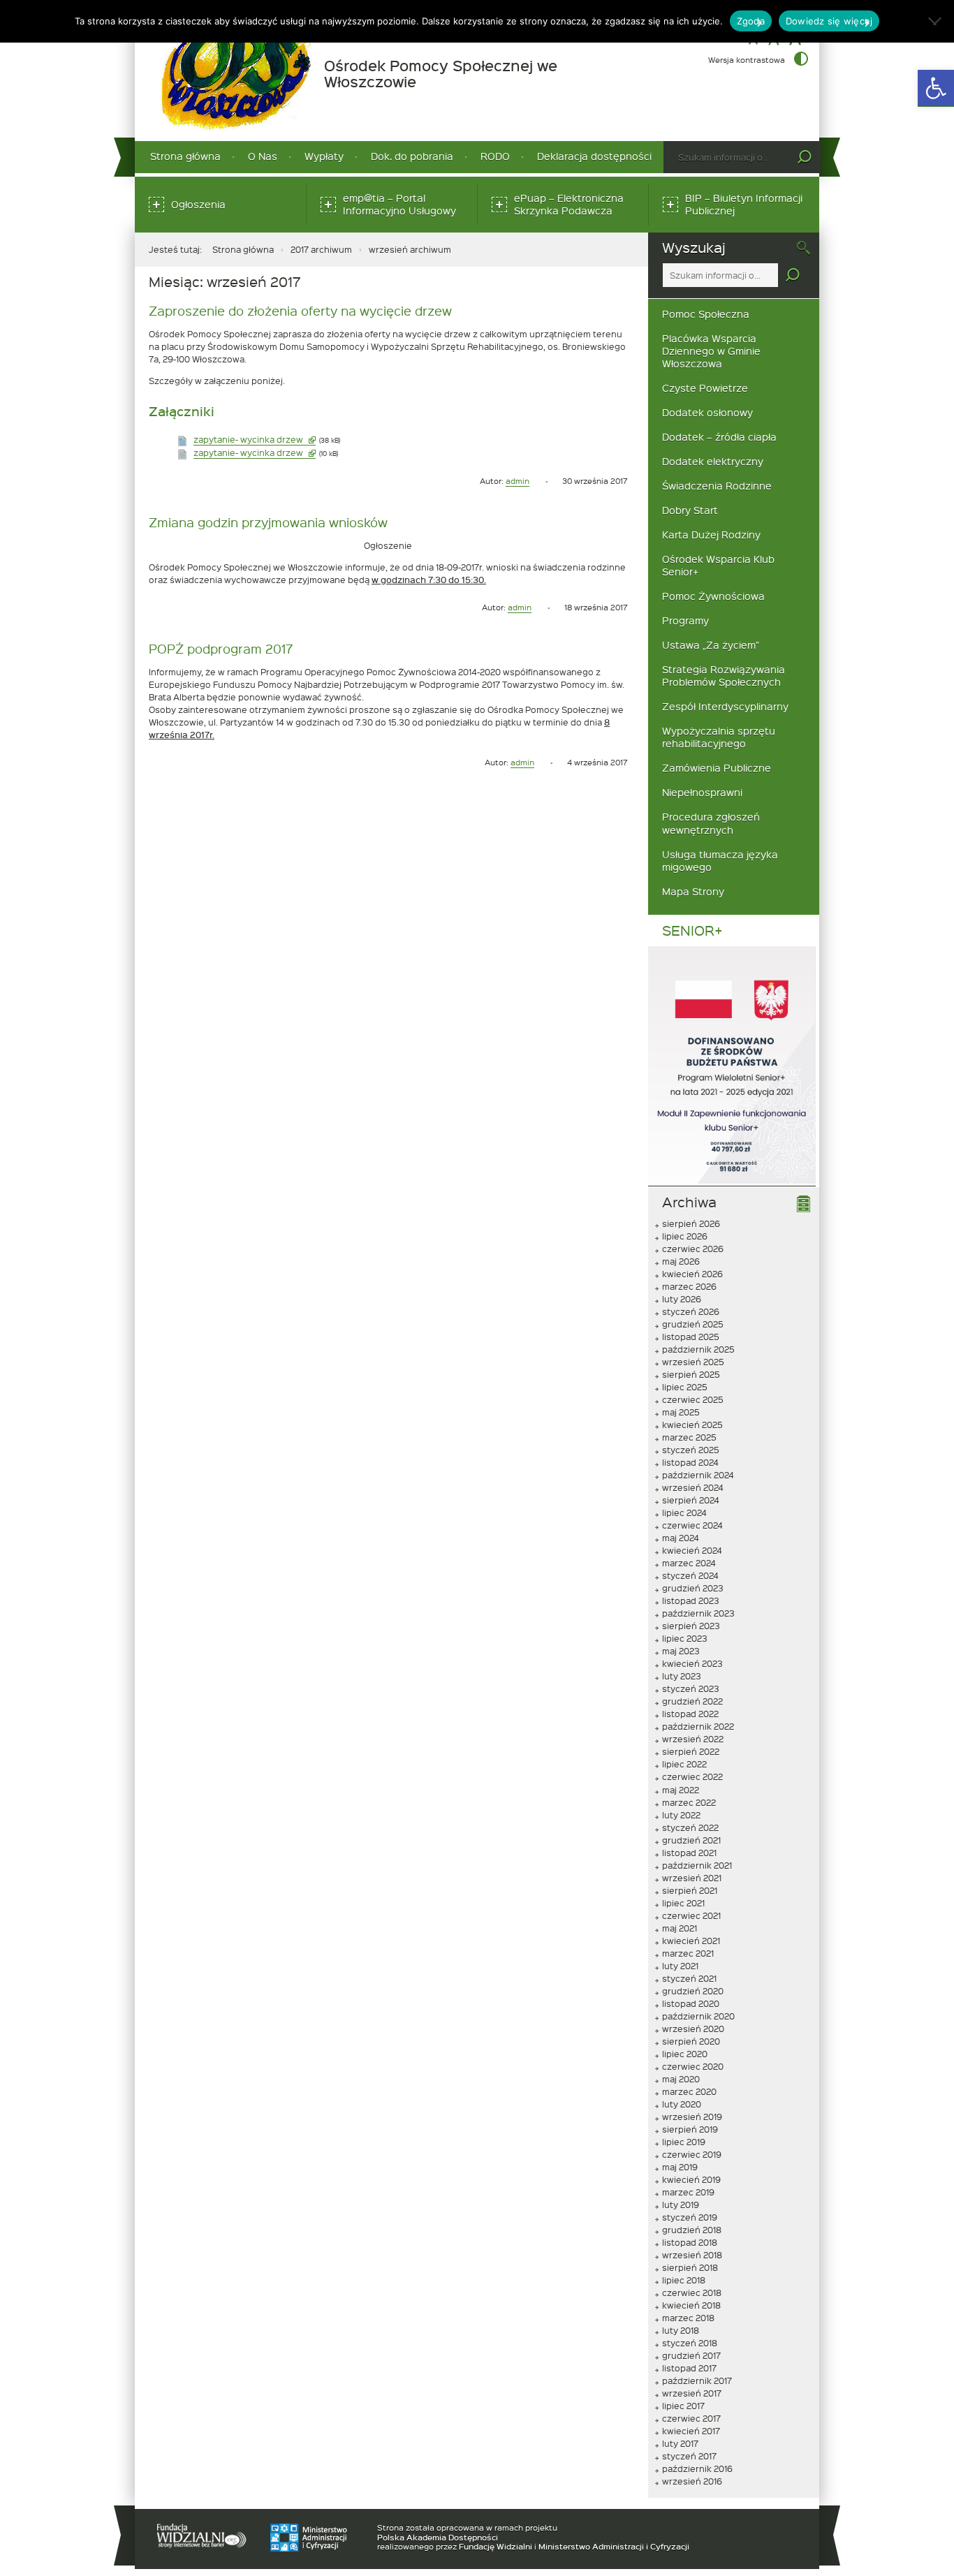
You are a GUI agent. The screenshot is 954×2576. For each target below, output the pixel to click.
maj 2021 (680, 1928)
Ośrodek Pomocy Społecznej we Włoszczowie (441, 74)
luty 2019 (681, 2205)
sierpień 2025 (691, 1374)
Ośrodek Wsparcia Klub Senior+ (718, 565)
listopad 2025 (691, 1337)
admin (518, 481)
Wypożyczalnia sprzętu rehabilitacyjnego (719, 737)
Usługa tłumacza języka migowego (720, 861)
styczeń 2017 (689, 2456)
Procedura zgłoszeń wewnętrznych (711, 823)
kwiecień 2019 (691, 2179)
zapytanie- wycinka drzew (255, 440)
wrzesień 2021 (692, 1878)
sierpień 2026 (691, 1223)
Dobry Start (690, 510)
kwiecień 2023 (692, 1663)
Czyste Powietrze (705, 388)
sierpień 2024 (691, 1500)
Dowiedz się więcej (829, 21)
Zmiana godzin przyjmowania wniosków (268, 522)
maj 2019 (680, 2167)
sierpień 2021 (690, 1890)
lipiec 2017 (683, 2406)
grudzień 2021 (691, 1840)
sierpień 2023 (691, 1626)
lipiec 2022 (684, 1764)
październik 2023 (698, 1613)
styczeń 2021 (689, 1978)
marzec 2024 (689, 1563)
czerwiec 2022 (692, 1776)
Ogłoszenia (198, 204)
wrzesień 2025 (693, 1362)
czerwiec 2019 (692, 2154)
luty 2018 (681, 2330)
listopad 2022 (690, 1714)
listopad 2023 (691, 1600)
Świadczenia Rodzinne (717, 486)
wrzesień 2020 (693, 2029)
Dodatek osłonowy (707, 412)
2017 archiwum (321, 249)
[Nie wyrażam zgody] (937, 21)
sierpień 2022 (691, 1751)
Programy (685, 620)
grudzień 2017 (691, 2355)
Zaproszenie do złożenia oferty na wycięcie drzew (300, 310)
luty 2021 (680, 1966)
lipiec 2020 (685, 2054)
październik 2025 (698, 1349)
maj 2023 (681, 1651)
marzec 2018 (688, 2318)
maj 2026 (681, 1261)
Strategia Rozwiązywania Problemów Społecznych (724, 676)
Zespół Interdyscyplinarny (725, 706)
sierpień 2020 (691, 2041)
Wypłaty (324, 156)
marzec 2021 (688, 1953)
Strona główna (185, 156)
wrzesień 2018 (692, 2255)
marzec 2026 (689, 1286)
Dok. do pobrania (412, 156)
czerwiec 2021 (691, 1915)
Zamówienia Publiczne (717, 768)
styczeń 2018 (690, 2343)
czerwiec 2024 (692, 1525)
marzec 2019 (688, 2192)
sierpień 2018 (690, 2267)
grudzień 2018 (692, 2230)
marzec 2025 (689, 1437)
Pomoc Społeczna (706, 314)
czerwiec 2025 (693, 1399)
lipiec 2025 (685, 1387)
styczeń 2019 (690, 2217)
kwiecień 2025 (692, 1425)
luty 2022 (681, 1815)
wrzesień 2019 (692, 2117)
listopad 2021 (689, 1853)
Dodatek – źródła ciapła (719, 437)
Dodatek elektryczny (713, 461)
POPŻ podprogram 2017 (221, 648)
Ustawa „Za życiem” (711, 645)
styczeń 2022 (690, 1827)
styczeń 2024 (690, 1575)
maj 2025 (681, 1412)
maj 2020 (681, 2079)
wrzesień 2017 (692, 2393)
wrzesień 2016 (692, 2481)
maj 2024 (681, 1538)
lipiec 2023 (685, 1638)
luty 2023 (682, 1676)
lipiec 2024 (684, 1513)
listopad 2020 (691, 2003)
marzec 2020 (689, 2091)
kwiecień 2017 (691, 2431)
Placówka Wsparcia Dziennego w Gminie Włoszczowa (711, 351)
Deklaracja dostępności (594, 156)
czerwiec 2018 (692, 2292)
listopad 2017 (689, 2368)
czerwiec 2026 (693, 1249)
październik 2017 (697, 2380)
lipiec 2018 (684, 2280)
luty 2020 (682, 2104)
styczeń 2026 (691, 1311)
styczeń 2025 (691, 1450)
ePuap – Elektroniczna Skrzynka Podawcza (574, 208)
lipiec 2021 (683, 1903)
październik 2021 (697, 1865)
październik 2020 (698, 2016)
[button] (936, 88)
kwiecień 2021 (691, 1941)
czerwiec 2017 (691, 2418)
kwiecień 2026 (692, 1274)
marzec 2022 (689, 1802)
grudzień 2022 (692, 1701)
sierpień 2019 (690, 2129)
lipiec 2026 (685, 1236)
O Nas (263, 156)
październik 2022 (698, 1726)
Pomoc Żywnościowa (713, 596)
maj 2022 (681, 1790)
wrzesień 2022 (693, 1739)
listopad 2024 (690, 1462)
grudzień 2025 (693, 1324)
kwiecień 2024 (692, 1550)
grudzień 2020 (693, 1991)
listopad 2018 (690, 2242)
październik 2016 (697, 2468)
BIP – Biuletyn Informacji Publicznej (744, 208)
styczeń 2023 (691, 1688)
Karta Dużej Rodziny (711, 535)
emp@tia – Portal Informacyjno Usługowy (403, 208)
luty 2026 (682, 1299)
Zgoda (751, 21)
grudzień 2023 (693, 1588)
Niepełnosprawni (702, 792)
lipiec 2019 (684, 2142)
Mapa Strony (693, 891)
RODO (495, 156)
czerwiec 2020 (693, 2066)
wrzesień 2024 (693, 1487)
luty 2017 (680, 2443)
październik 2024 (698, 1475)
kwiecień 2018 (691, 2305)
